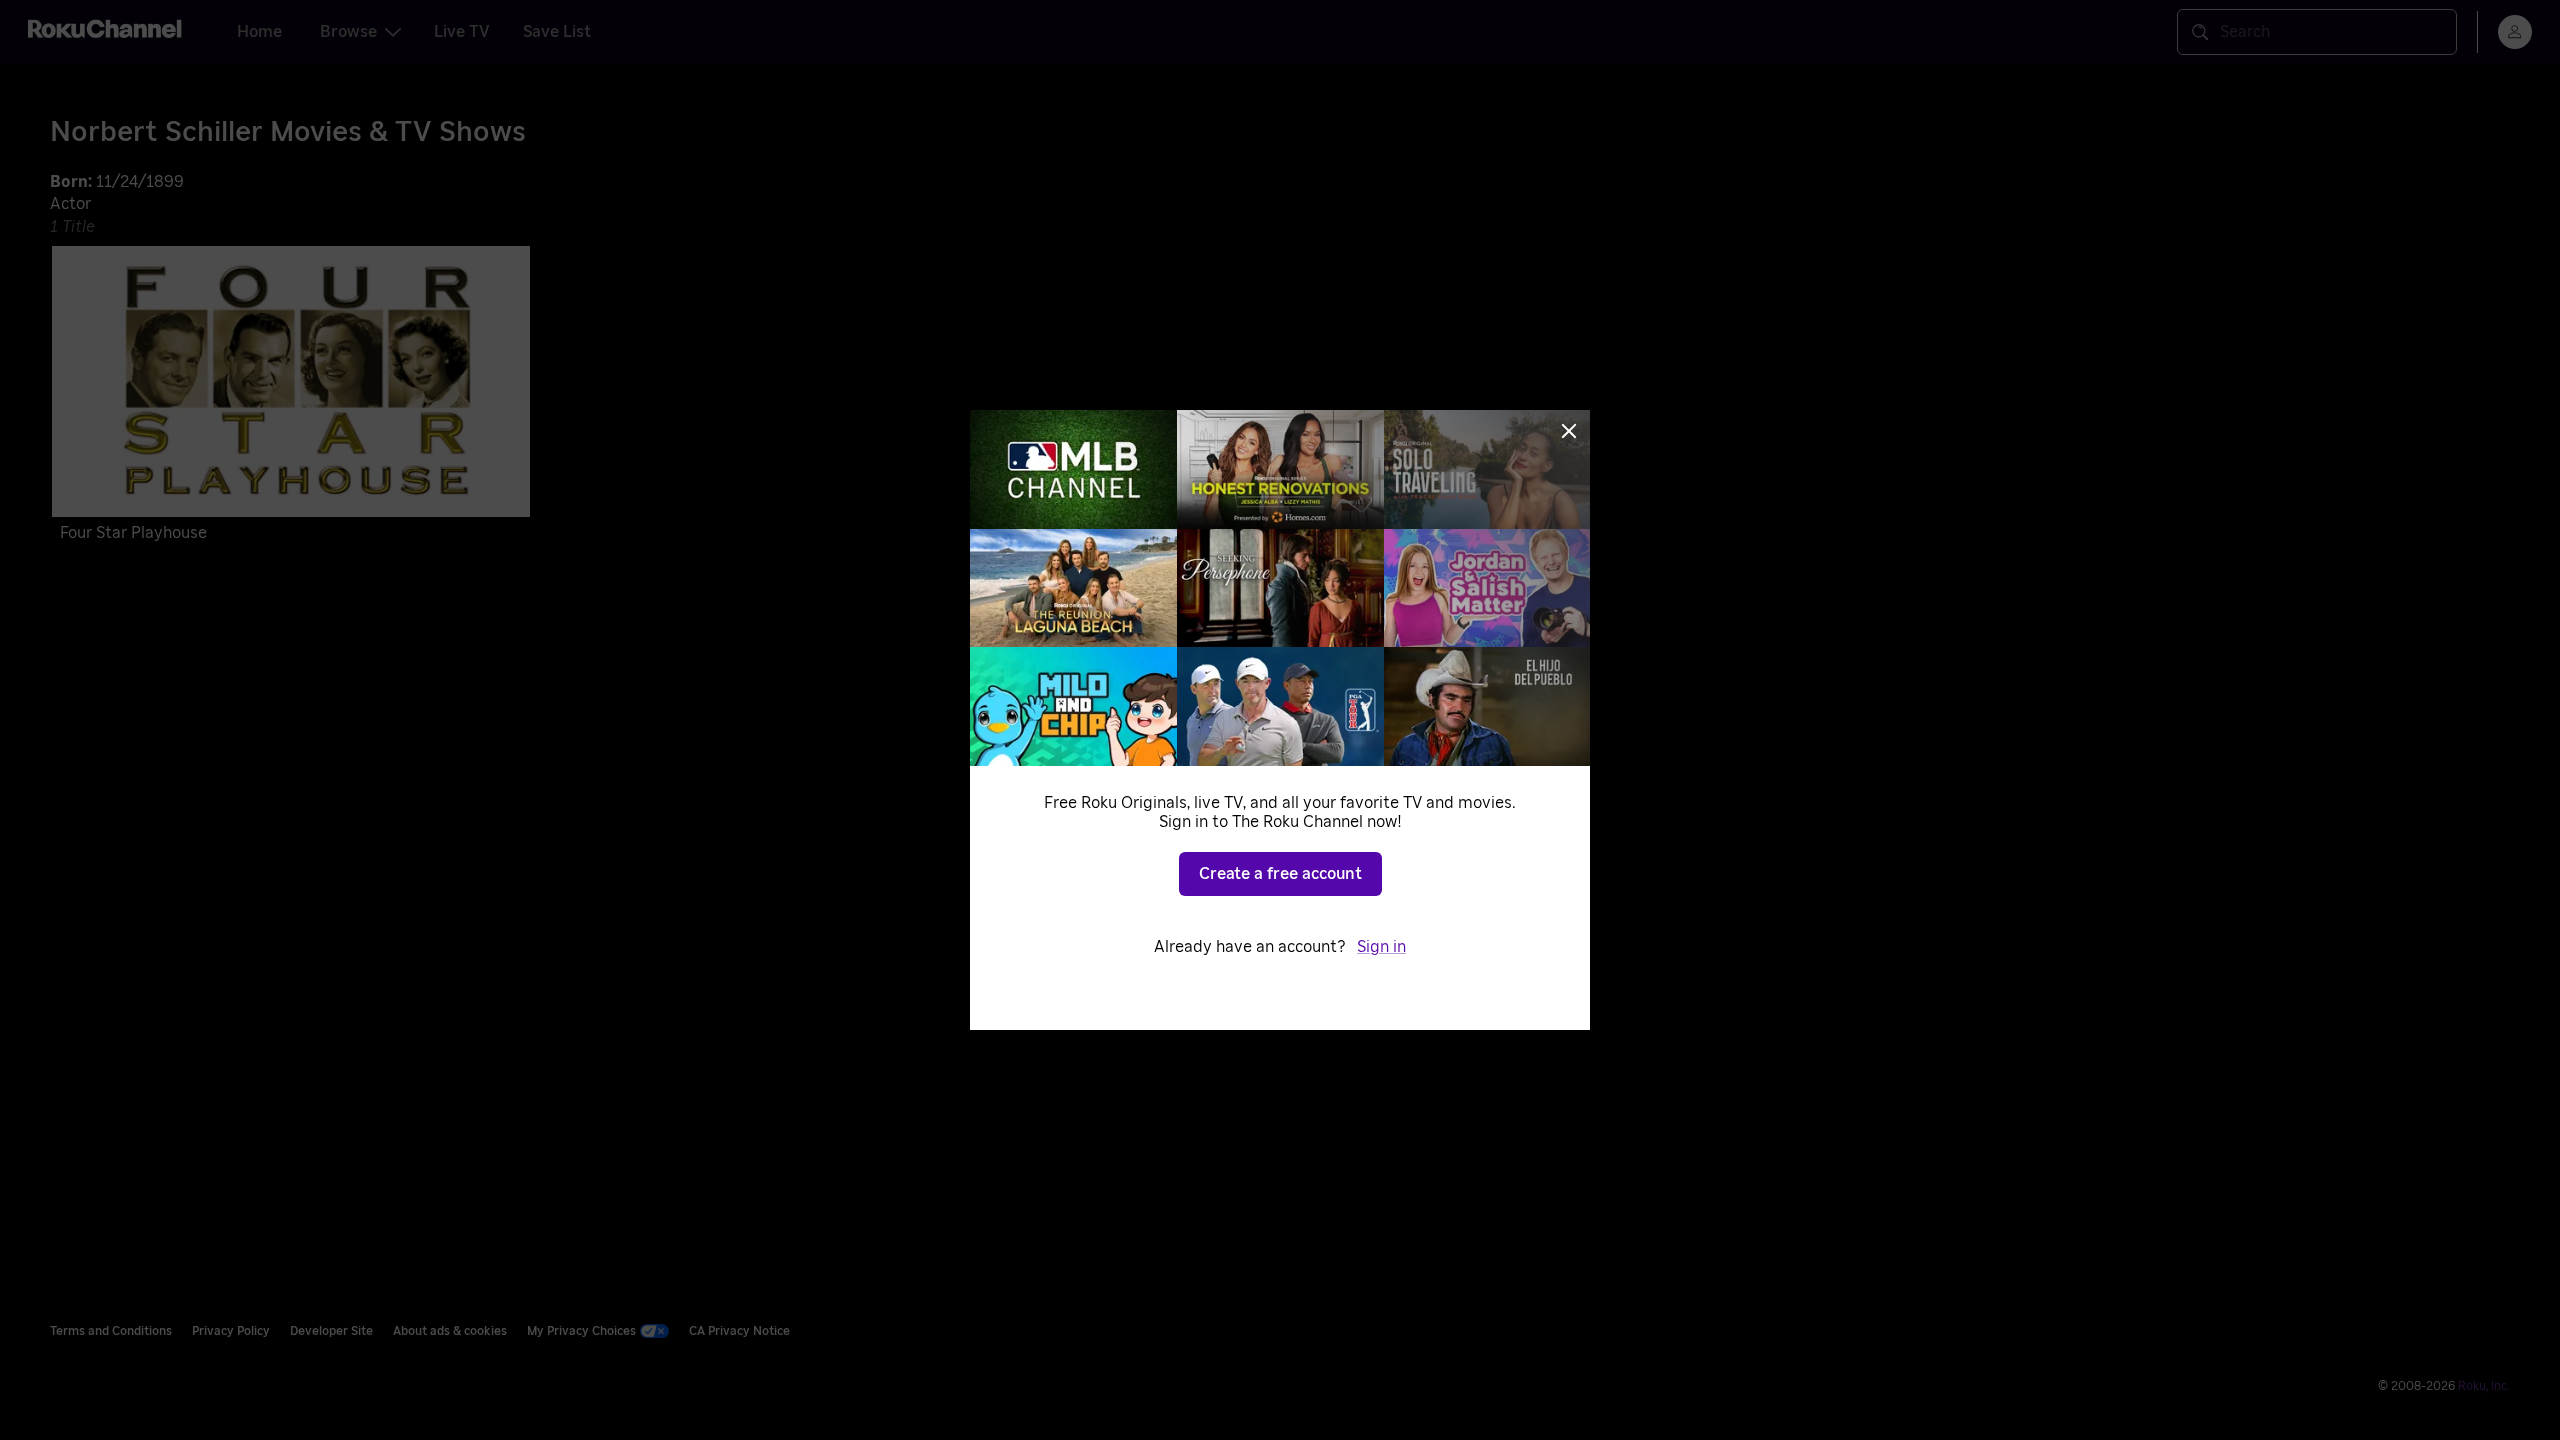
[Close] (1569, 431)
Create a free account (1280, 874)
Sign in (1381, 947)
